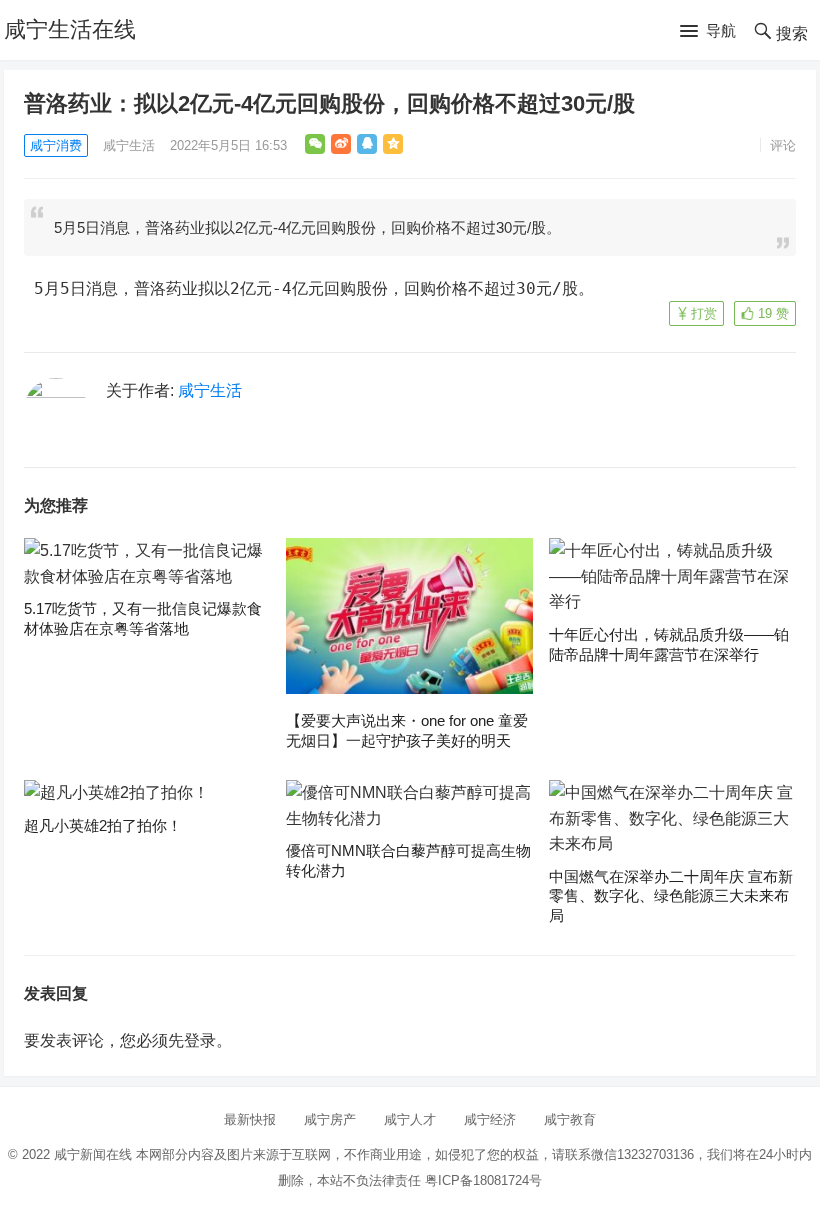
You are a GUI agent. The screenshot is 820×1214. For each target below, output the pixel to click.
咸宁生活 (129, 145)
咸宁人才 (410, 1119)
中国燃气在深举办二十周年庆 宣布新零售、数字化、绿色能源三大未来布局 (671, 896)
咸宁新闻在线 (93, 1154)
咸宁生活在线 (70, 29)
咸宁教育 (570, 1119)
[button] (708, 32)
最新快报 (250, 1119)
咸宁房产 (330, 1119)
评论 (783, 145)
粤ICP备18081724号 (483, 1180)
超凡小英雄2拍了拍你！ (103, 825)
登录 (200, 1040)
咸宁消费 (56, 145)
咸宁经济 (490, 1119)
